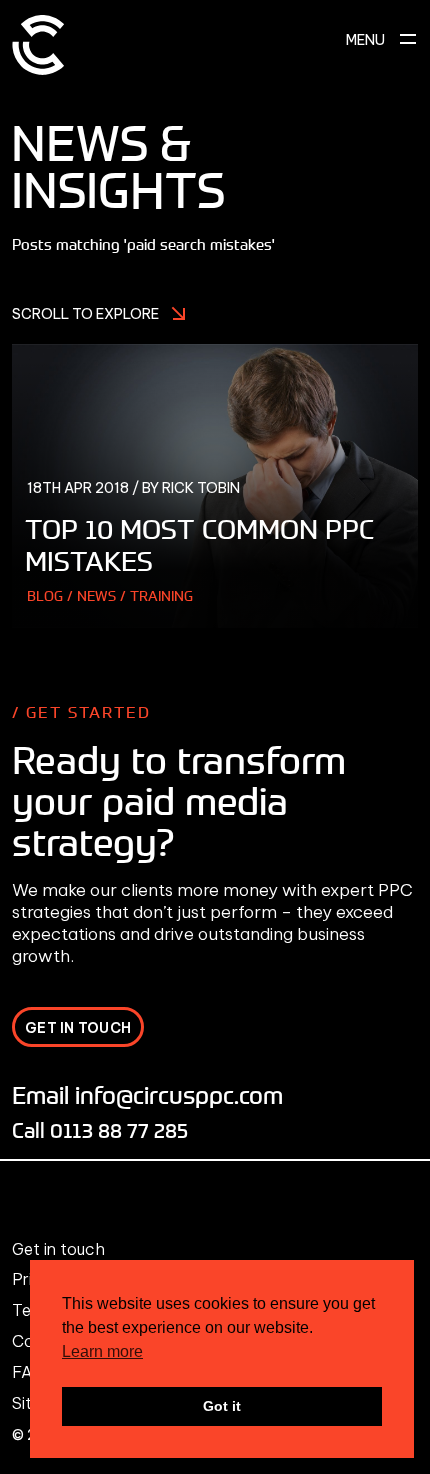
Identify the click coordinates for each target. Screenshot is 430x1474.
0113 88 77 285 (119, 1129)
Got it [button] (222, 1406)
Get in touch (58, 1249)
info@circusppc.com (179, 1094)
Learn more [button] (102, 1351)
